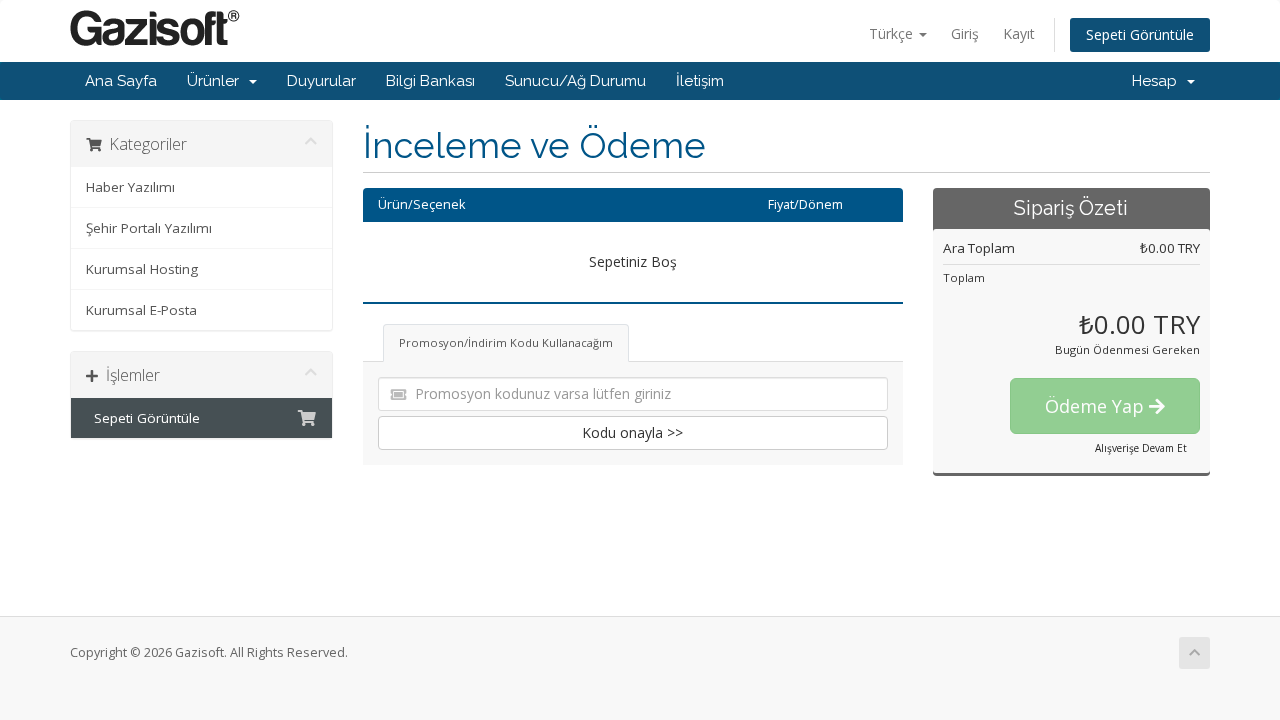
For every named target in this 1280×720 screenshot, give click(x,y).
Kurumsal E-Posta (141, 310)
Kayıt (1019, 33)
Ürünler (217, 81)
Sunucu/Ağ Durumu (575, 81)
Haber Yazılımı (130, 187)
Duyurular (321, 81)
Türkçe (893, 33)
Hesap (1158, 81)
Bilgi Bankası (430, 81)
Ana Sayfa (121, 81)
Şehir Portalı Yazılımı (149, 228)
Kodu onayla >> (632, 432)
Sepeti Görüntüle (1140, 34)
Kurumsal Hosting (142, 269)
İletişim (700, 81)
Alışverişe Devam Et (1141, 448)
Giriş (965, 33)
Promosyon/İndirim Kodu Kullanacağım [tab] (506, 342)
